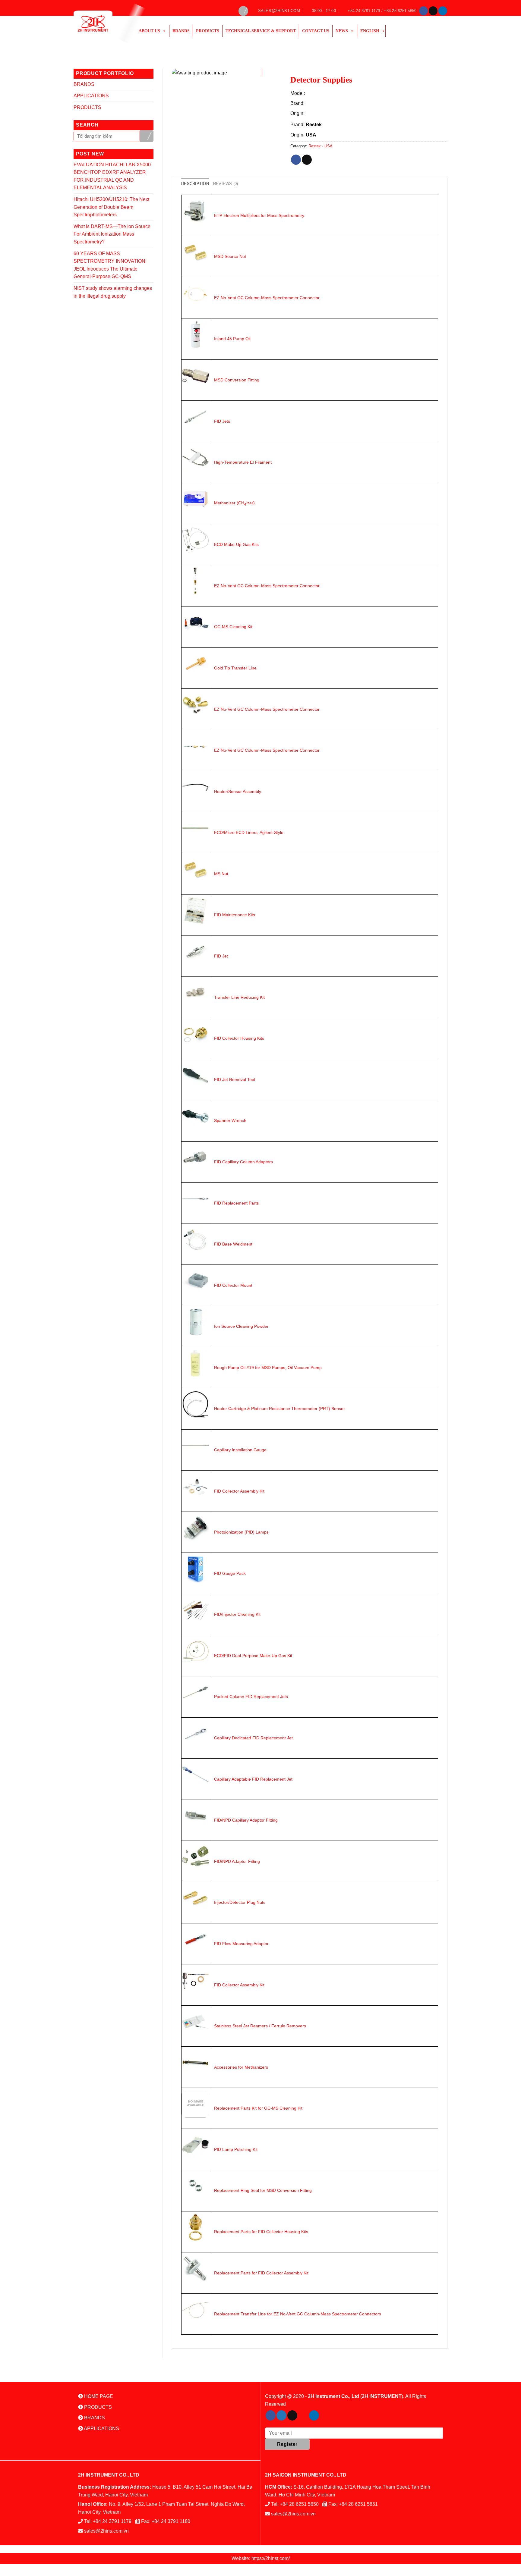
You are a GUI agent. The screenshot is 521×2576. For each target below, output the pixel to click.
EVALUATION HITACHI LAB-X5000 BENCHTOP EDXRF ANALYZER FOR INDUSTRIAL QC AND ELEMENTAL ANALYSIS (112, 176)
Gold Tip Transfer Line (235, 668)
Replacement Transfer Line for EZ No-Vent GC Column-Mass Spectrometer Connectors (298, 2314)
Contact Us (316, 31)
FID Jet (221, 956)
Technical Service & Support (261, 31)
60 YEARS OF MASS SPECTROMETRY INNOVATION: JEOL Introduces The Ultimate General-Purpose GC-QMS (110, 265)
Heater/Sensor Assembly (238, 791)
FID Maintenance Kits (235, 915)
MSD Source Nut (230, 256)
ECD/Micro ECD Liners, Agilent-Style (249, 832)
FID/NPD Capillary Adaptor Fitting (246, 1820)
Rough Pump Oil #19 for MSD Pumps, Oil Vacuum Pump (268, 1368)
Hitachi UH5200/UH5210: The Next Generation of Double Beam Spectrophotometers (111, 207)
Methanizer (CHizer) (234, 503)
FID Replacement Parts (236, 1203)
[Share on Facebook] (296, 160)
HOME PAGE (98, 2396)
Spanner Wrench (230, 1120)
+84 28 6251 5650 (299, 2504)
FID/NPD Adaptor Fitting (237, 1861)
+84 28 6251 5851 (358, 2504)
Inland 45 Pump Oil (232, 339)
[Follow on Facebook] (423, 11)
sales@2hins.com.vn (106, 2531)
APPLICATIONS (91, 96)
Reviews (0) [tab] (226, 184)
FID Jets (222, 421)
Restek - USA (320, 146)
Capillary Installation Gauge (240, 1450)
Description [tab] (195, 184)
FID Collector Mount (233, 1285)
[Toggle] (151, 84)
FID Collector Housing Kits (239, 1038)
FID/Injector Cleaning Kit (237, 1614)
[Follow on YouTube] (325, 2415)
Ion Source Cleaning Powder (241, 1326)
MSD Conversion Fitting (237, 380)
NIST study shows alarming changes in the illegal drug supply (113, 292)
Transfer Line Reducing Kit (239, 997)
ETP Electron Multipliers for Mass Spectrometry (259, 215)
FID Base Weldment (233, 1244)
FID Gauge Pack (230, 1573)
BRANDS (84, 84)
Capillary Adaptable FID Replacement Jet (253, 1779)
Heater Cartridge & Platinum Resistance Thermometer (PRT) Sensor (279, 1409)
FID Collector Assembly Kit (239, 1491)
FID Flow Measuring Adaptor (241, 1944)
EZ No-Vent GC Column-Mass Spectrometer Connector (267, 298)
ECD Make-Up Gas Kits (236, 544)
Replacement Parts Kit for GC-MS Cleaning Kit (258, 2108)
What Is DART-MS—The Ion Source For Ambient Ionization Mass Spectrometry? (112, 234)
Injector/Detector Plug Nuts (240, 1902)
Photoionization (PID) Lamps (241, 1532)
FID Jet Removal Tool (235, 1080)
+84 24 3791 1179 (112, 2521)
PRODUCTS (208, 31)
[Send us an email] (433, 11)
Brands (181, 31)
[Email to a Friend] (307, 160)
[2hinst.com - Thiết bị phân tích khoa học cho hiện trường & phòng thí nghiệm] (100, 24)
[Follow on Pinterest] (303, 2415)
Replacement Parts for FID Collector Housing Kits (261, 2232)
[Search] (243, 11)
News (342, 31)
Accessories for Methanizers (241, 2067)
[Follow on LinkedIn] (443, 11)
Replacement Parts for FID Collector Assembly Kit (261, 2273)
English (370, 31)
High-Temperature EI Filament (243, 462)
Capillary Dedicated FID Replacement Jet (253, 1738)
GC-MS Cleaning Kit (233, 627)
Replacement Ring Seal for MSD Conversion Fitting (263, 2190)
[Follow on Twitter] (281, 2415)
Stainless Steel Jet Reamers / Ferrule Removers (260, 2026)
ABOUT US (149, 31)
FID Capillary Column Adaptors (243, 1162)
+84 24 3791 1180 (171, 2521)
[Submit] (147, 136)
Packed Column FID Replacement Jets (251, 1697)
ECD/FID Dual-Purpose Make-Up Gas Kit (253, 1656)
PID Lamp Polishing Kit (236, 2149)
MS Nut (221, 874)
